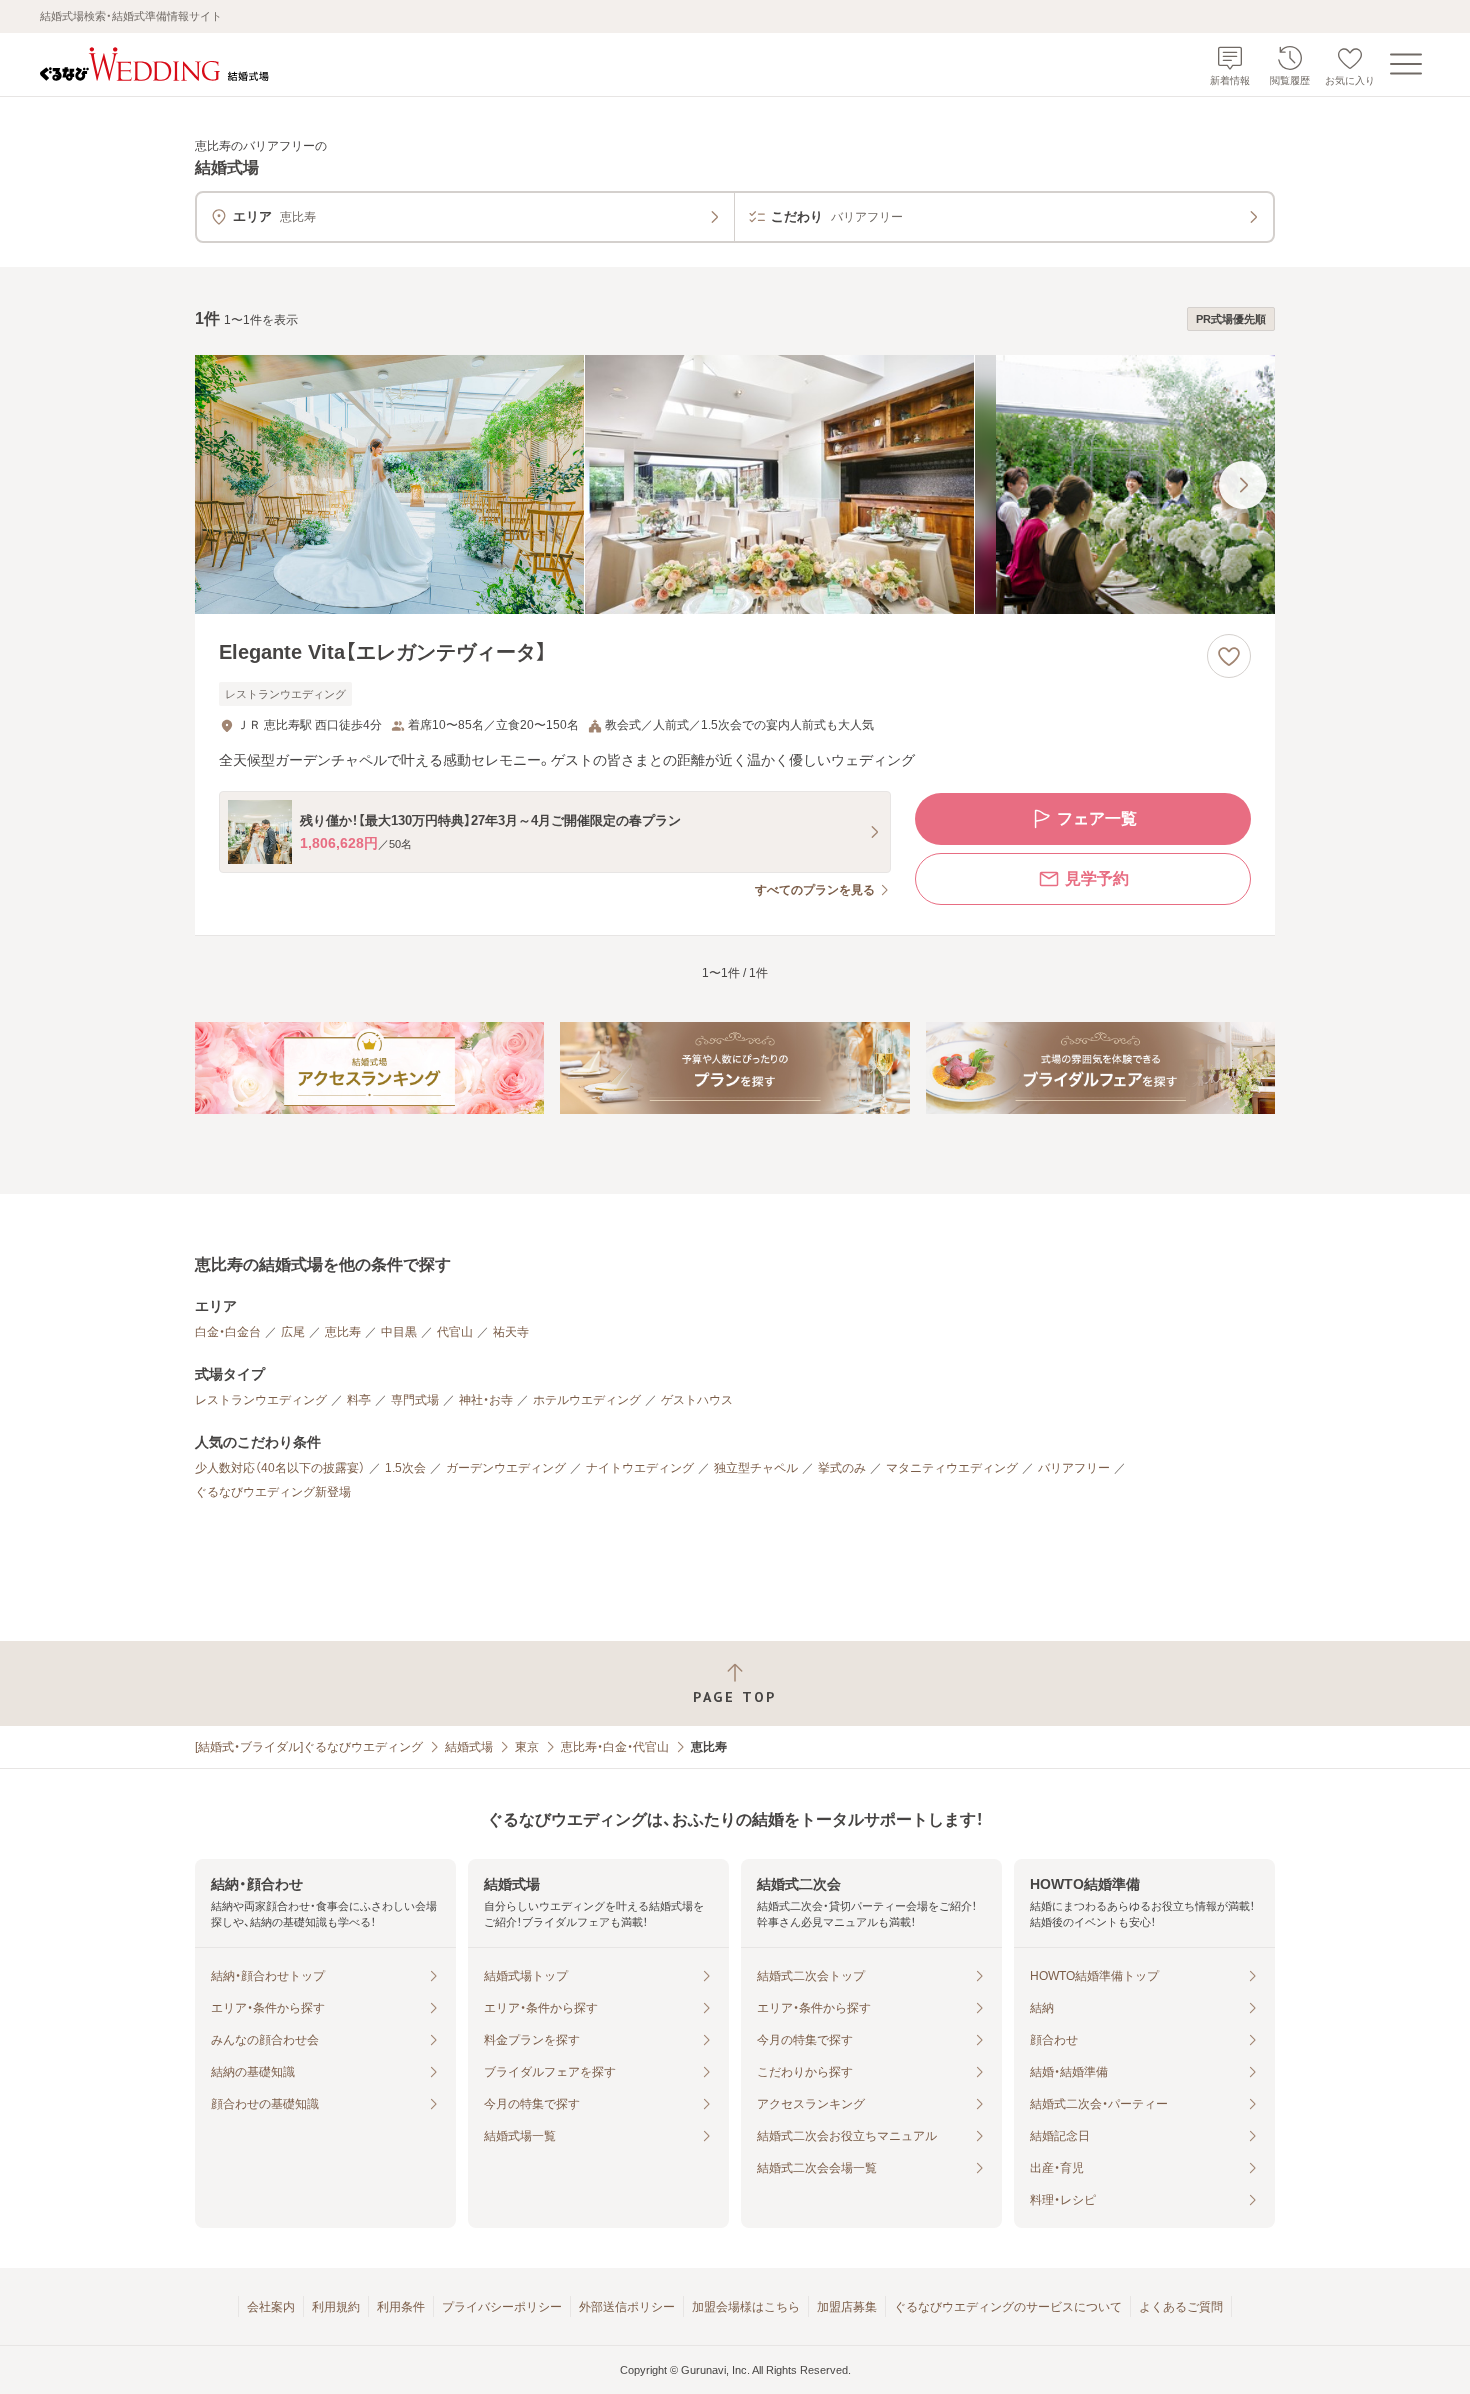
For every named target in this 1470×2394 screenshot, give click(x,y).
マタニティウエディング (952, 1468)
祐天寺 (511, 1332)
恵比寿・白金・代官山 (615, 1747)
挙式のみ (842, 1468)
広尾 (293, 1332)
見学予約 (1097, 878)
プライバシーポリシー (502, 2307)
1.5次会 (405, 1468)
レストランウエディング (261, 1400)
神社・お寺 (486, 1400)
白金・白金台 (228, 1332)
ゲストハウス (697, 1400)
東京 (527, 1747)
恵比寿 (343, 1332)
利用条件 (401, 2307)
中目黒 (399, 1332)
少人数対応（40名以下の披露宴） (280, 1468)
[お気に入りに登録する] (1229, 656)
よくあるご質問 (1181, 2307)
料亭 (359, 1400)
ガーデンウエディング (506, 1468)
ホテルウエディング (587, 1400)
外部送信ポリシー (627, 2307)
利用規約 (336, 2307)
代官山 (455, 1332)
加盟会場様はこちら (746, 2307)
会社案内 (271, 2307)
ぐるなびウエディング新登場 (273, 1492)
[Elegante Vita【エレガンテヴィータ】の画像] (735, 484)
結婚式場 (469, 1747)
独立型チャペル (756, 1468)
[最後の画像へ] (1243, 485)
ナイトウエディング (640, 1468)
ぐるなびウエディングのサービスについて (1008, 2307)
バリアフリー (1074, 1468)
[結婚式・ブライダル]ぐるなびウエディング (309, 1747)
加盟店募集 (847, 2307)
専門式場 (415, 1400)
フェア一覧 (1097, 818)
